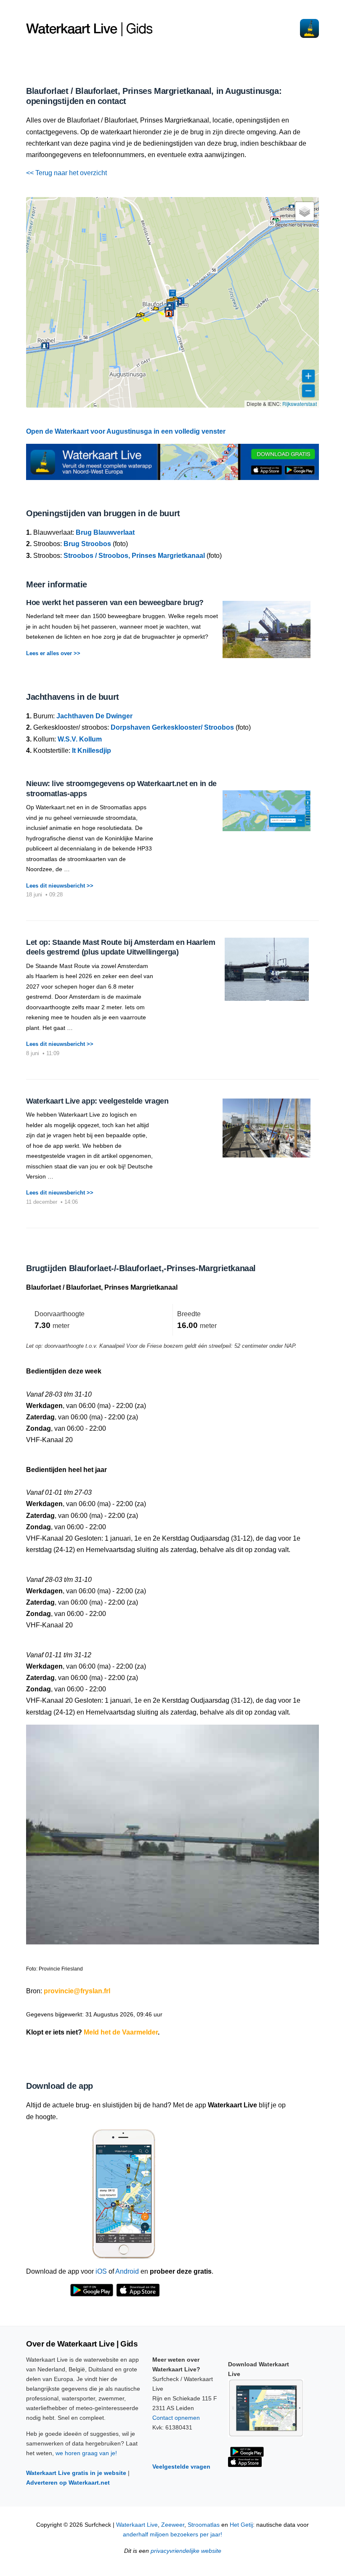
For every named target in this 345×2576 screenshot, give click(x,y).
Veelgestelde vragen (181, 2467)
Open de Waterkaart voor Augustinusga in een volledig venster (126, 431)
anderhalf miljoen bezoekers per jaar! (172, 2535)
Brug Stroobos (87, 544)
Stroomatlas (204, 2525)
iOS (101, 2271)
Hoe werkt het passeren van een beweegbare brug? (115, 603)
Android (127, 2271)
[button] (138, 317)
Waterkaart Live (137, 2525)
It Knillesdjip (92, 751)
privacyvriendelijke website (186, 2551)
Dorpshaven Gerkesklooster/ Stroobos (172, 727)
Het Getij (241, 2525)
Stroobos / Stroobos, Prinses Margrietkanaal (134, 556)
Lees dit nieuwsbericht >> (60, 886)
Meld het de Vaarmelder (121, 2032)
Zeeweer (173, 2525)
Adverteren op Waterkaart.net (68, 2483)
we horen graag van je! (86, 2453)
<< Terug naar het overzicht (66, 173)
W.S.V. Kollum (80, 739)
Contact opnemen (176, 2418)
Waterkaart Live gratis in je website (76, 2473)
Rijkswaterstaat (300, 404)
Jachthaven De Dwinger (94, 716)
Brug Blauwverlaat (105, 532)
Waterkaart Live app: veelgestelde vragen (97, 1101)
